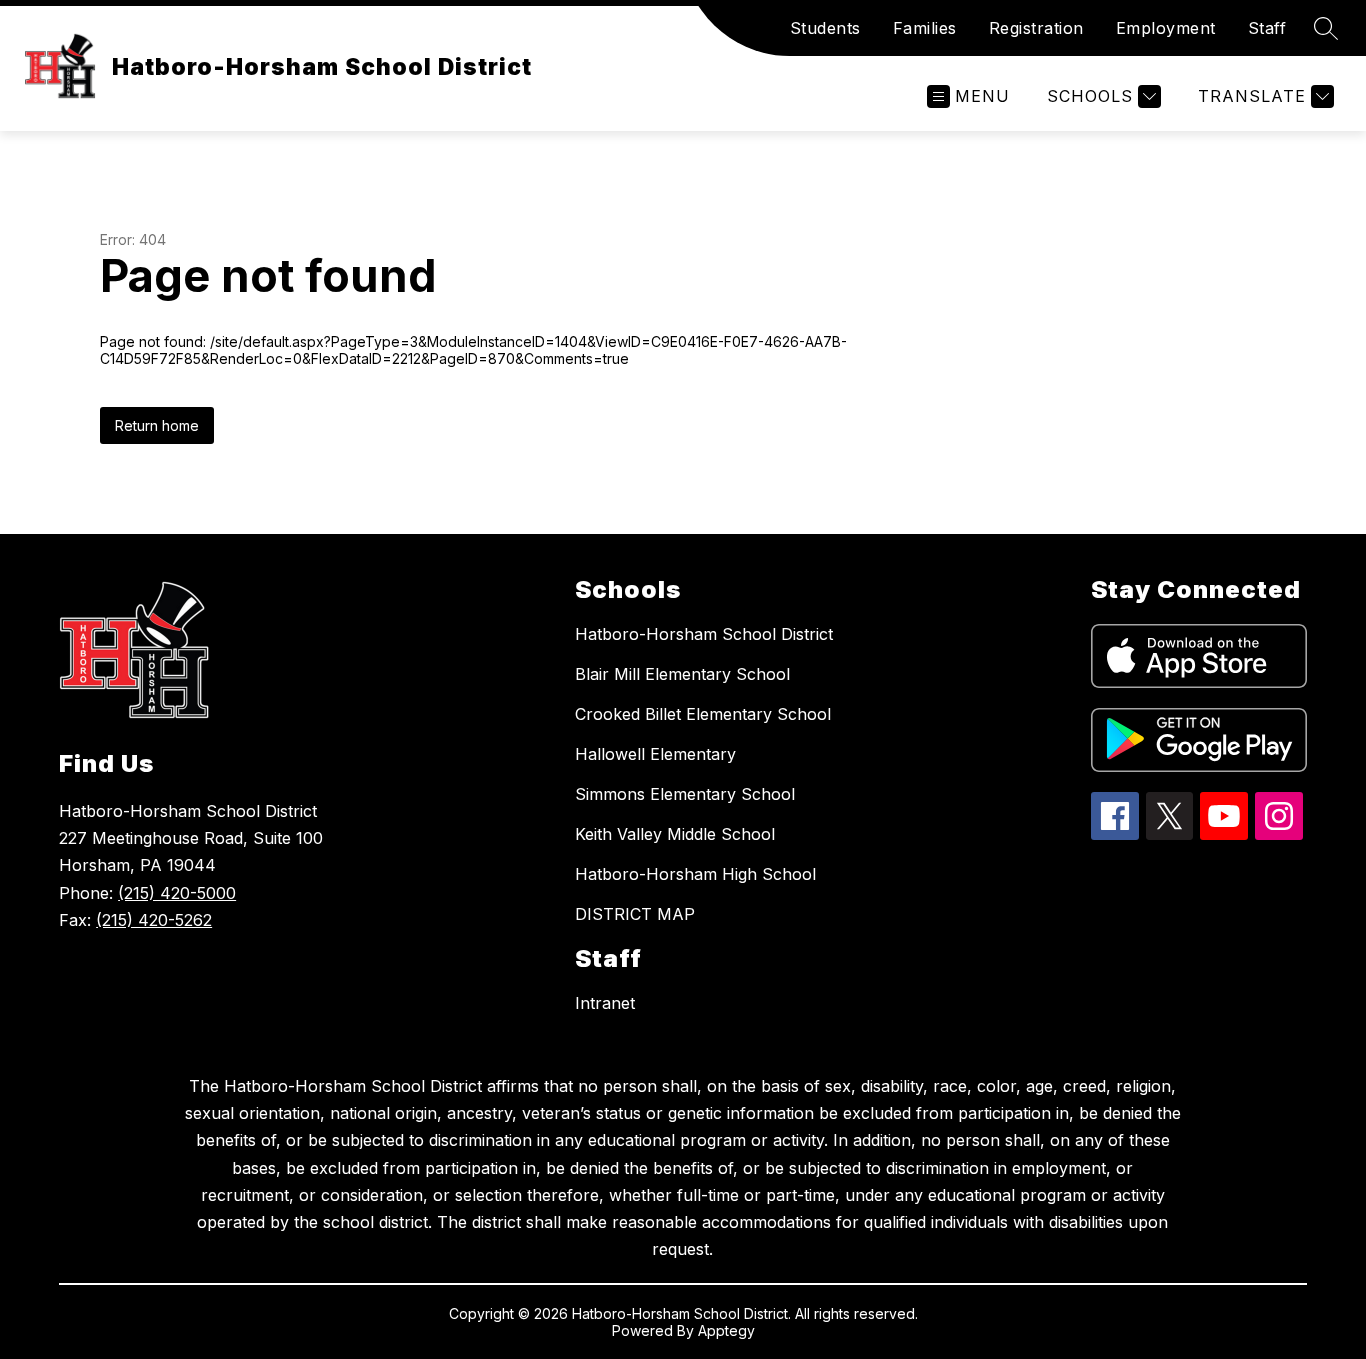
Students (825, 28)
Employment (1166, 28)
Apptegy (726, 1330)
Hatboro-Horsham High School (695, 874)
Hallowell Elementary (655, 754)
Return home (157, 425)
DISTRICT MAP (635, 914)
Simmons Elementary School (685, 794)
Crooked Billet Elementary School (703, 714)
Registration (1036, 28)
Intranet (605, 1003)
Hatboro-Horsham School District (704, 634)
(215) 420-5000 (177, 893)
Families (925, 28)
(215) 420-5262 (154, 920)
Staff (1267, 28)
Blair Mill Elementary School (682, 674)
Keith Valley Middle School (675, 834)
